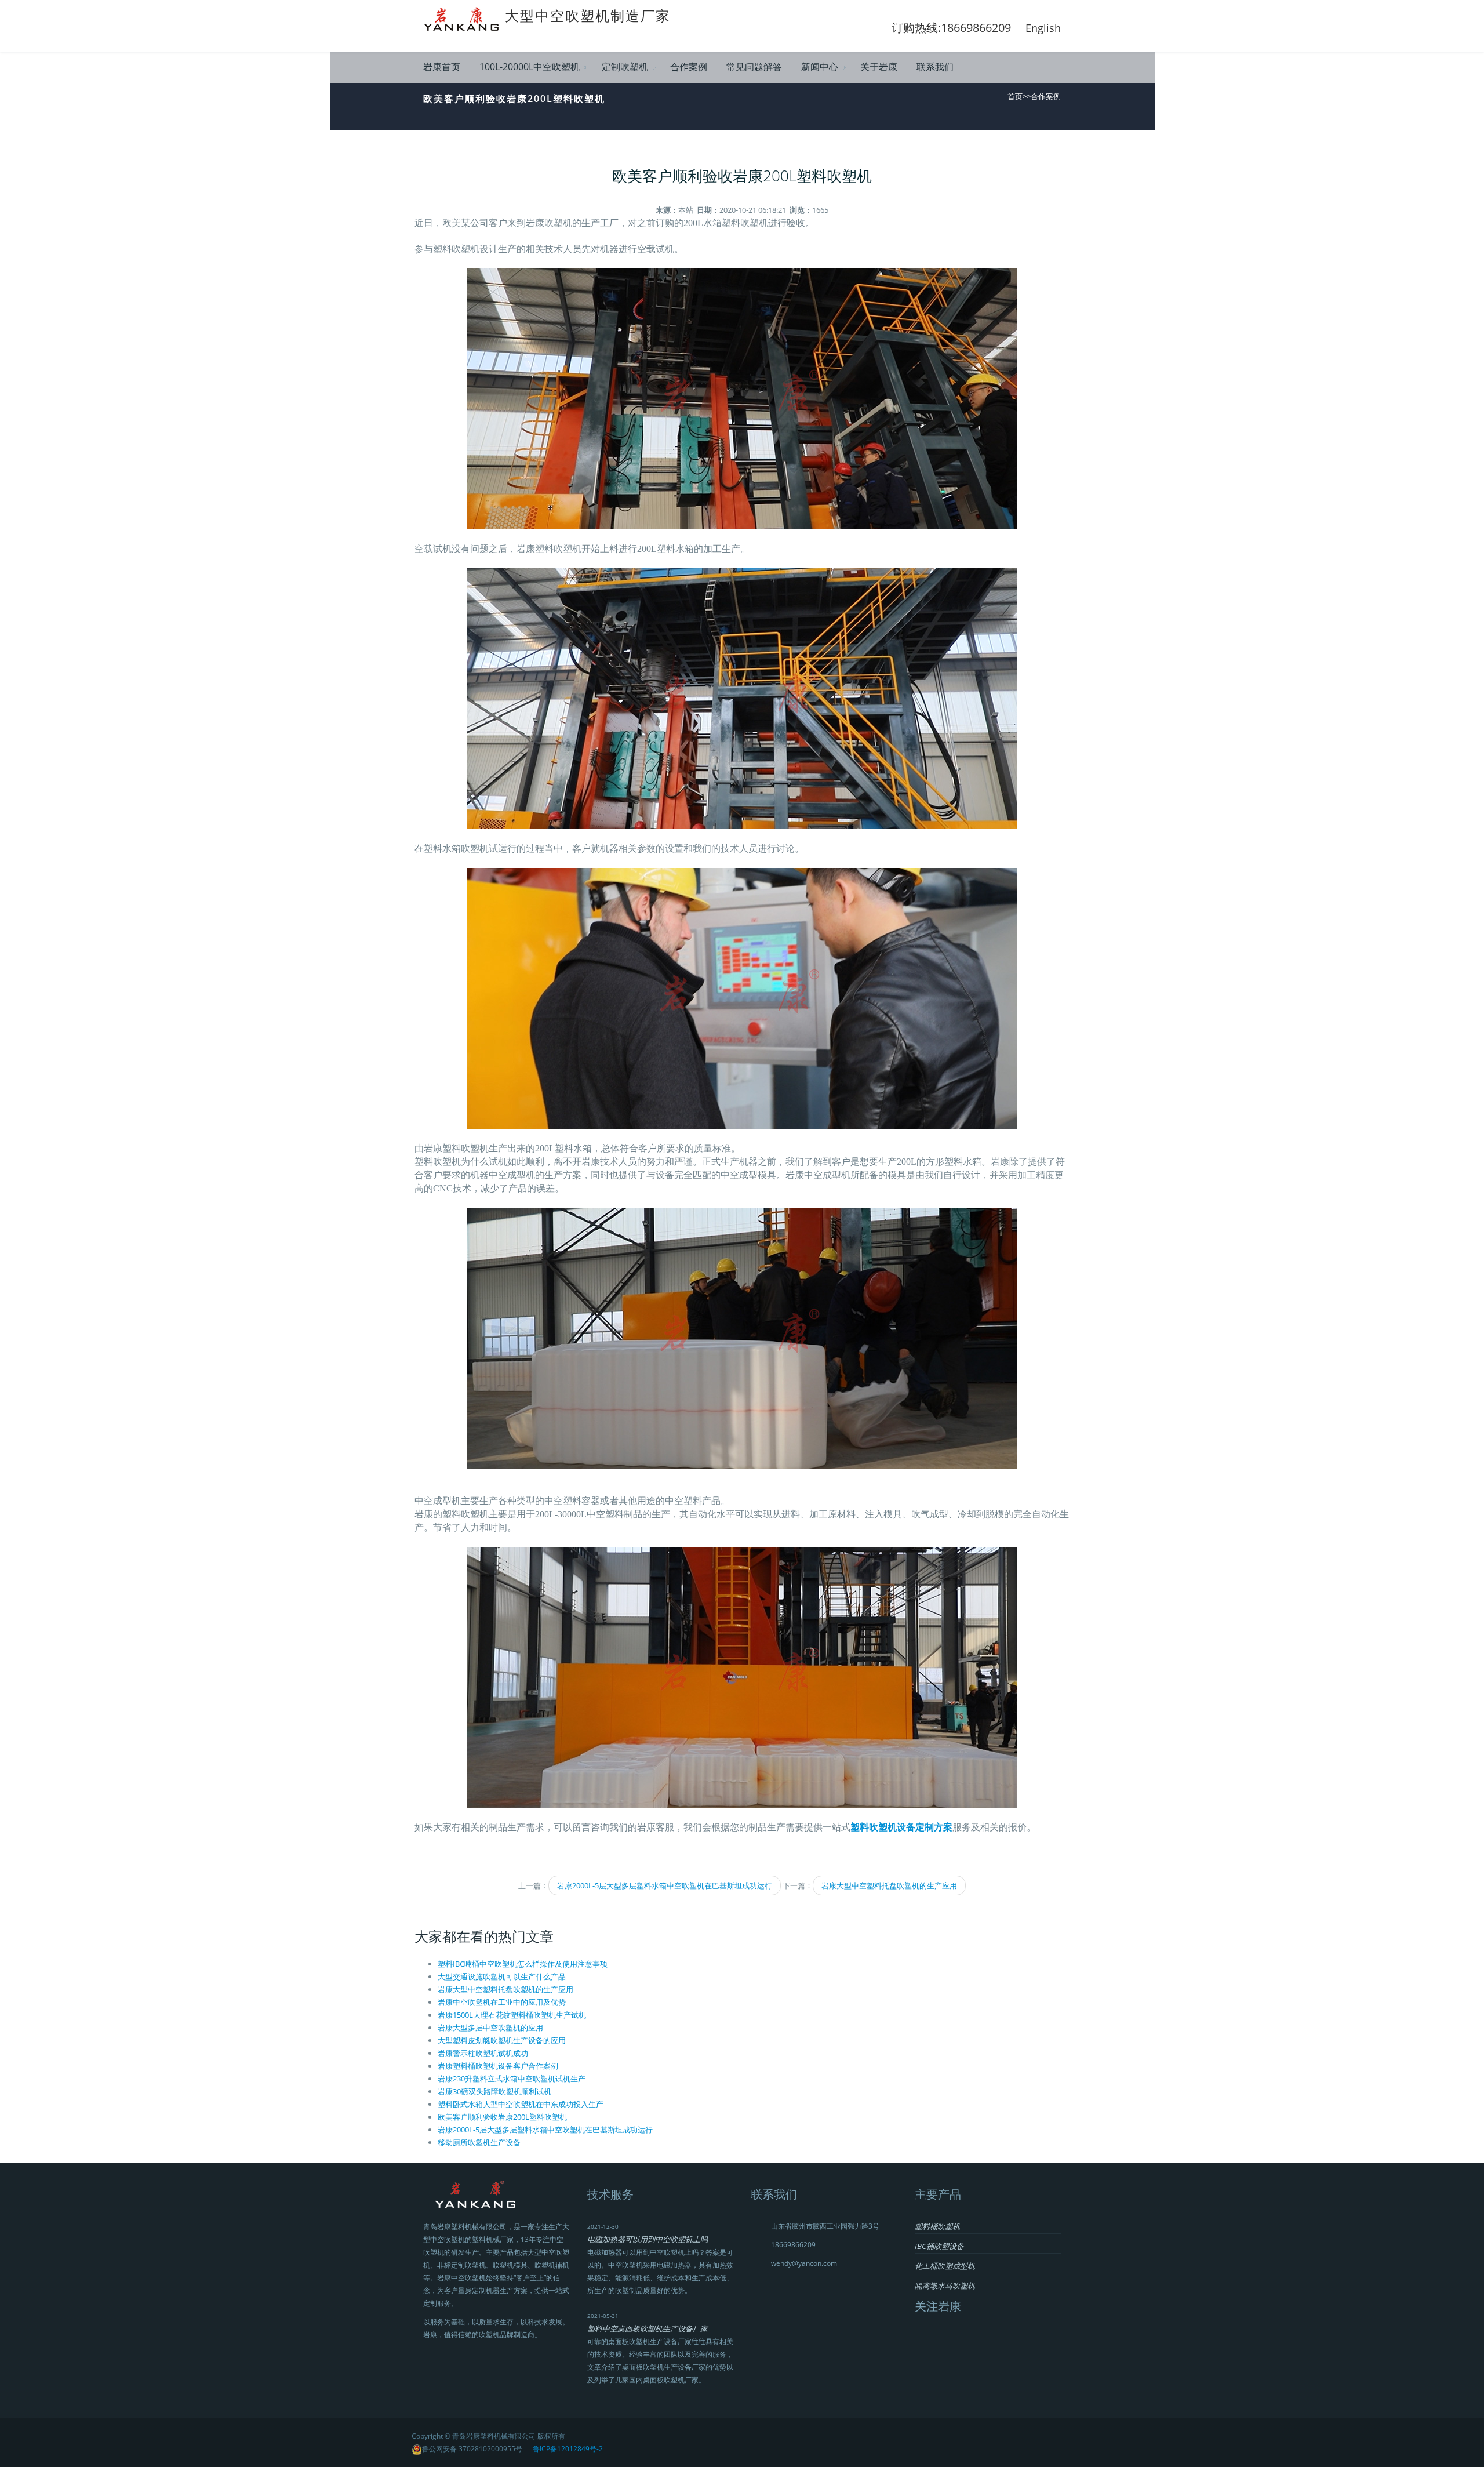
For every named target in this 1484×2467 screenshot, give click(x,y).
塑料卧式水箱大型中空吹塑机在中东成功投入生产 (521, 2104)
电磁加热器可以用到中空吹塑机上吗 (648, 2239)
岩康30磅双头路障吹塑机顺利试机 (494, 2091)
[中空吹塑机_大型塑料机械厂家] (464, 18)
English (1043, 28)
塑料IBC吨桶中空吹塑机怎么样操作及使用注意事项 (523, 1964)
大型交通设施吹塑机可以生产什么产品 (502, 1976)
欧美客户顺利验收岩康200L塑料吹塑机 (502, 2117)
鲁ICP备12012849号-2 (568, 2449)
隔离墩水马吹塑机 (945, 2286)
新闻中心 (820, 67)
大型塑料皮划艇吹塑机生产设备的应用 (502, 2040)
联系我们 (935, 67)
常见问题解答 (754, 67)
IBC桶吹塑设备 (939, 2246)
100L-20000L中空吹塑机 (530, 67)
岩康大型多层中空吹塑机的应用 (490, 2028)
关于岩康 (879, 67)
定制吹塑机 (625, 67)
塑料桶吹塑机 (937, 2226)
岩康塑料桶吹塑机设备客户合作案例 (498, 2066)
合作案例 (689, 67)
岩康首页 (442, 67)
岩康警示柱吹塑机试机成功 (483, 2053)
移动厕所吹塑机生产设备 (479, 2142)
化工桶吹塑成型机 (945, 2266)
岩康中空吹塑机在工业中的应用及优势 (502, 2002)
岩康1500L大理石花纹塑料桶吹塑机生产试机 (512, 2015)
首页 (1015, 96)
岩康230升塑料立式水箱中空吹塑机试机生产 (512, 2079)
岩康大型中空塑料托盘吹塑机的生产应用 (889, 1885)
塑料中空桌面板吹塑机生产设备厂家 (648, 2328)
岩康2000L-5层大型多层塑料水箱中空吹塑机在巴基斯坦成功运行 (665, 1885)
